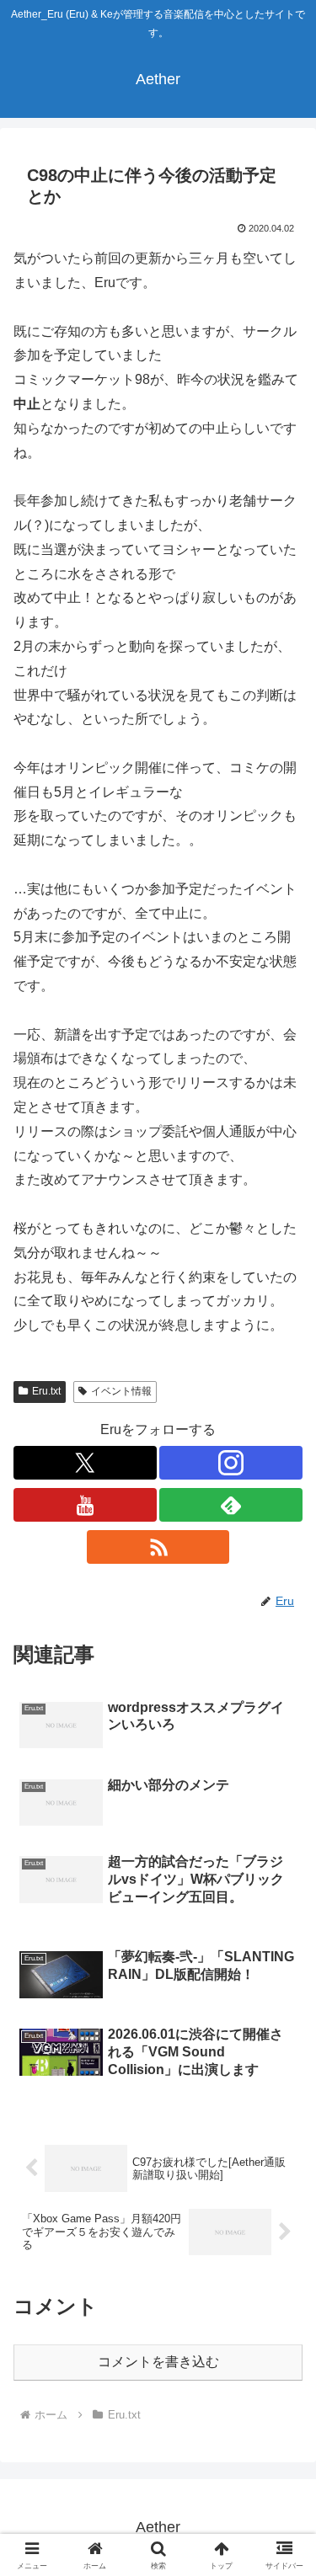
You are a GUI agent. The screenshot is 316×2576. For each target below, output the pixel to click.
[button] (283, 2198)
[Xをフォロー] (85, 1463)
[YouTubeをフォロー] (85, 1505)
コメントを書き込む (158, 2362)
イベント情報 (121, 1391)
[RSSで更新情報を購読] (158, 1547)
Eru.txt (46, 1391)
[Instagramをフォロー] (231, 1463)
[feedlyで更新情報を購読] (231, 1505)
